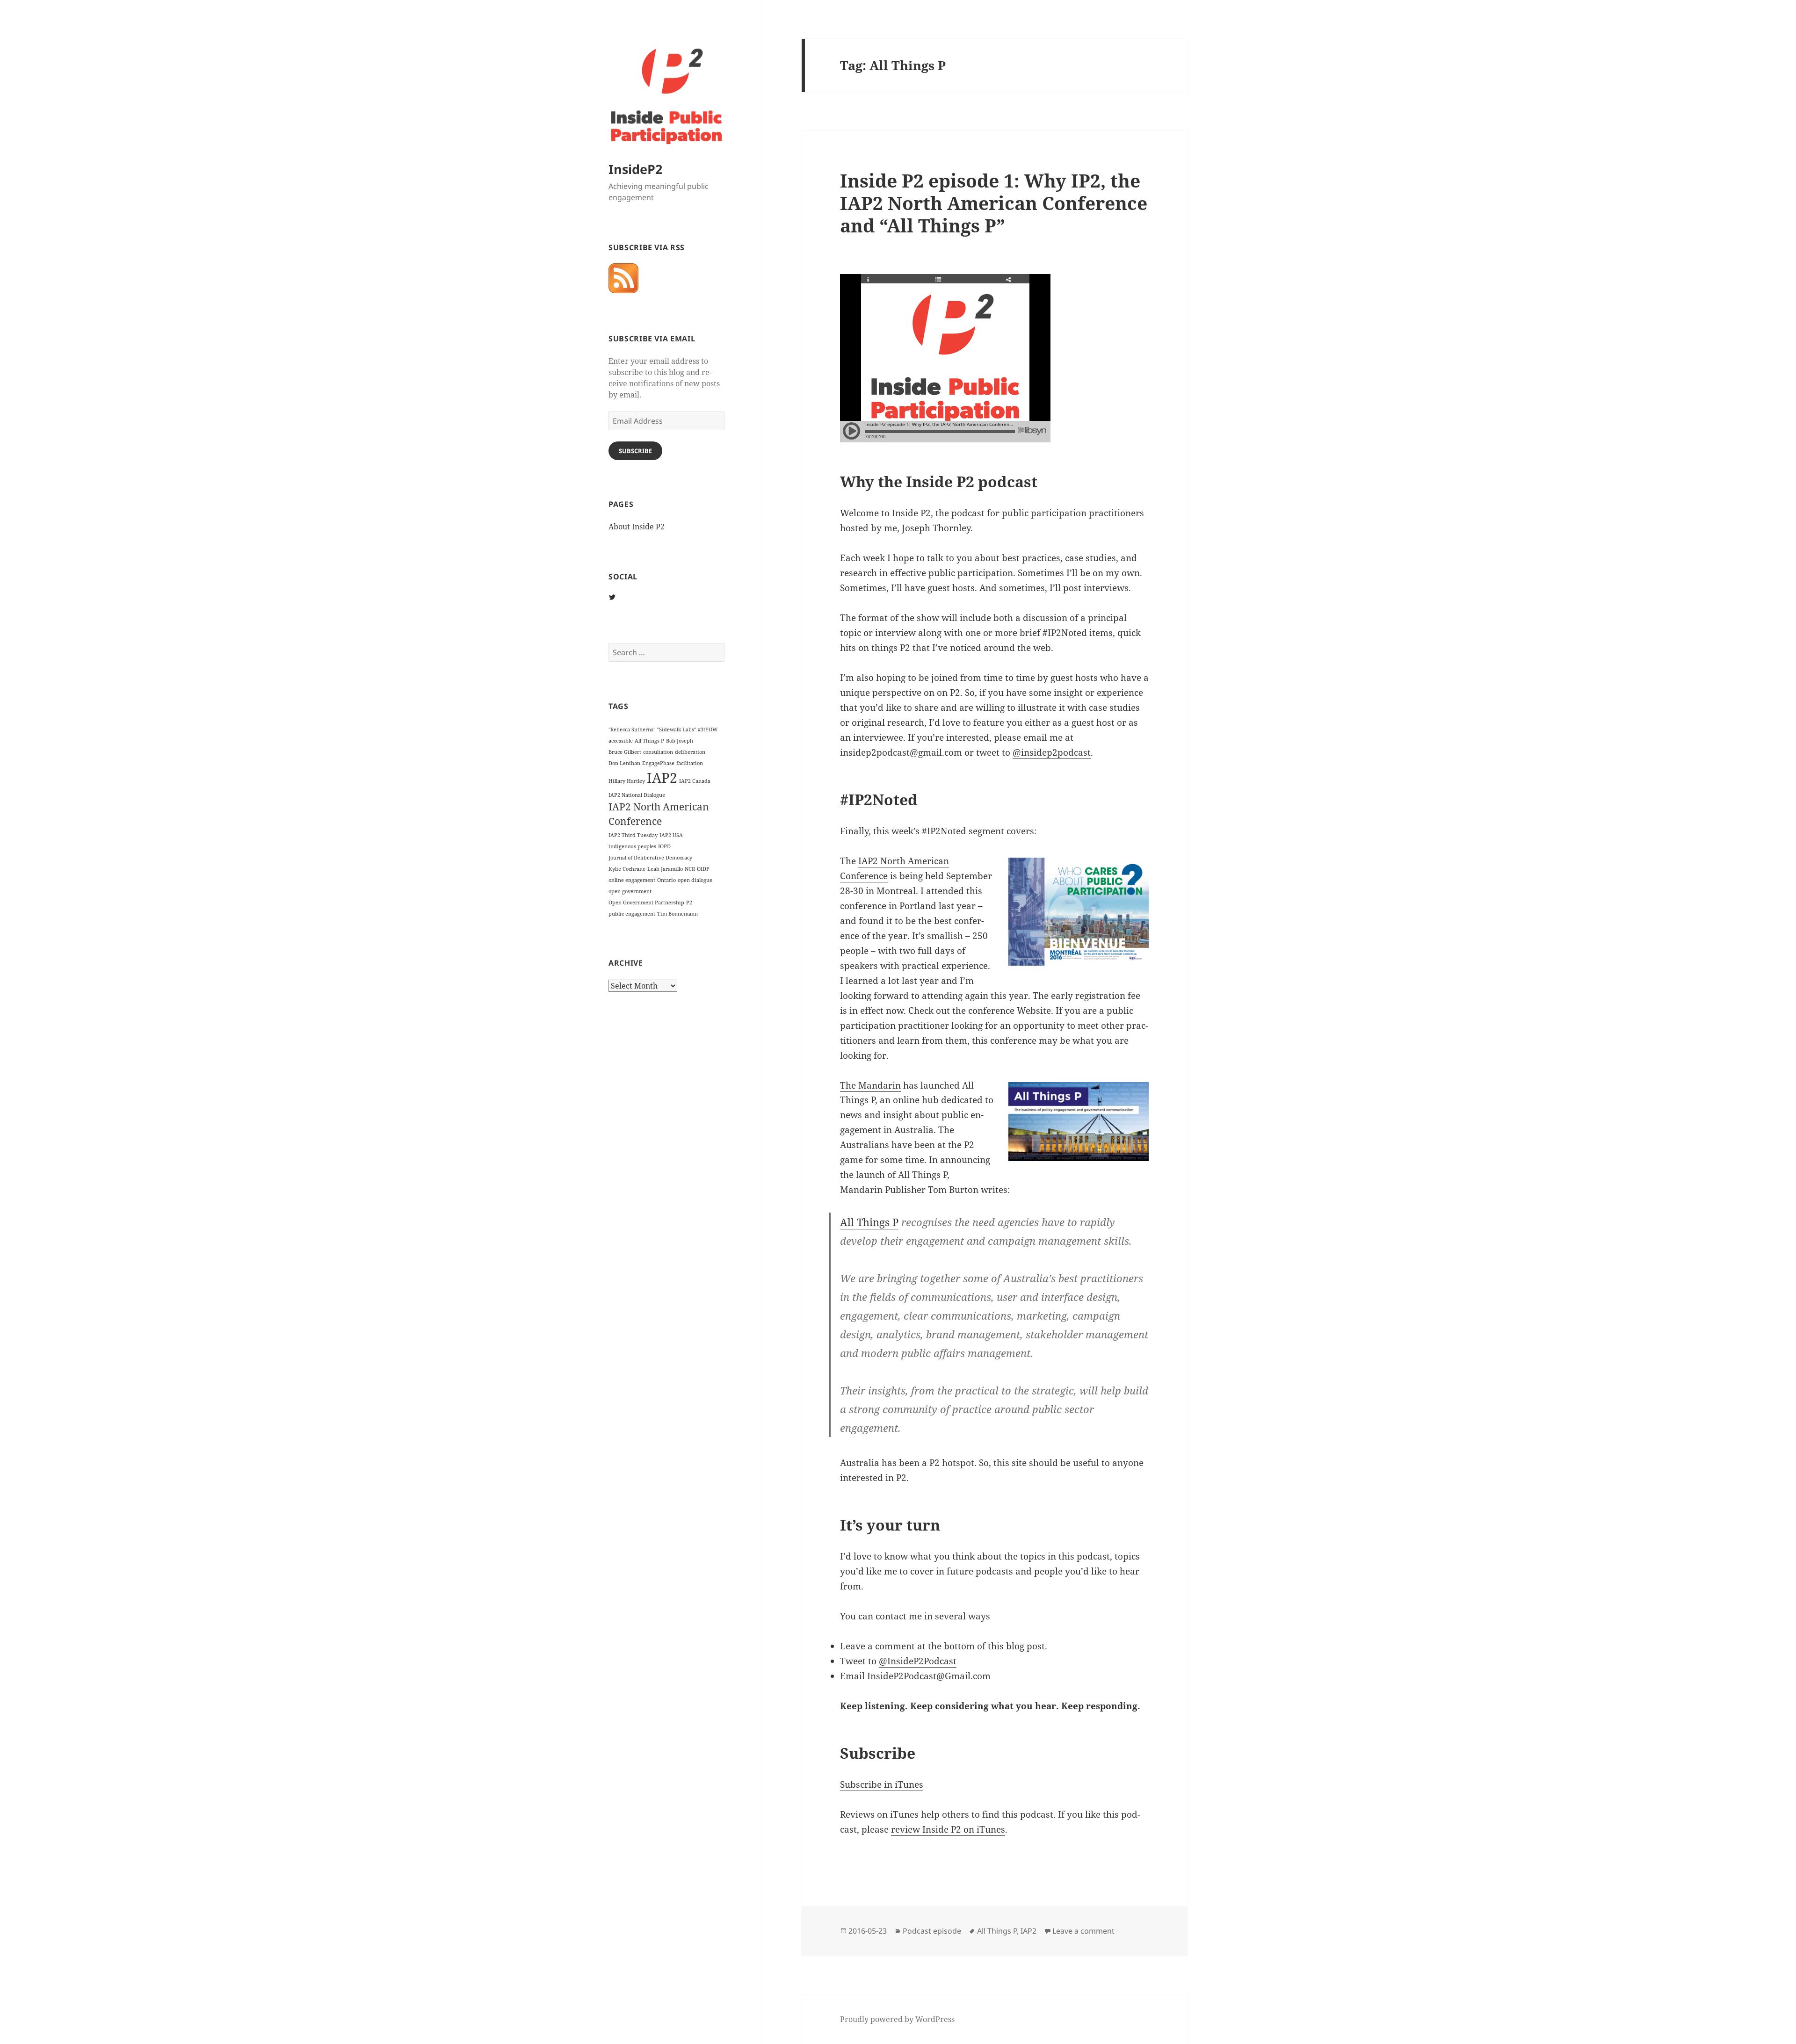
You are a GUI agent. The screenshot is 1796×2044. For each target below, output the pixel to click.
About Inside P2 (637, 527)
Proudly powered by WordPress (897, 2019)
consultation (658, 752)
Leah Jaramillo (665, 869)
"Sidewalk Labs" (677, 729)
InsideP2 (635, 169)
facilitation (690, 763)
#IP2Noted (1065, 633)
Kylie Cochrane (627, 869)
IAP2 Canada (695, 781)
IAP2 (662, 778)
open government (630, 891)
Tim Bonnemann (677, 914)
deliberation (690, 752)
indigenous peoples (632, 846)
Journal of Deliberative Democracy (650, 858)
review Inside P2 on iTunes (948, 1829)
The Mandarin (870, 1085)
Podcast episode (932, 1931)
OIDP (703, 869)
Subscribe (635, 451)
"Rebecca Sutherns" (632, 729)
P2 (689, 903)
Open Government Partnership (646, 903)
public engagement (632, 914)
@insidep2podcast (1052, 752)
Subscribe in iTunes (882, 1784)
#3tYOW (708, 729)
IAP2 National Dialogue (637, 795)
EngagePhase (658, 763)
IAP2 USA (671, 835)
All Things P (649, 741)
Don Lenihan (624, 763)
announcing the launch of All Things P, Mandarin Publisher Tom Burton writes (924, 1175)
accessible (621, 741)
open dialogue (695, 880)
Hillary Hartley (627, 781)
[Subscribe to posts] (623, 278)
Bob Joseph (680, 741)
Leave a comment (1083, 1931)
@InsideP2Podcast (918, 1661)
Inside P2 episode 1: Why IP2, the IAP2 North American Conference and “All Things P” (994, 203)
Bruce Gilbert (625, 752)
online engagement (632, 880)
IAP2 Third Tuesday (633, 835)
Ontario (666, 880)
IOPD (664, 846)
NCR (690, 869)
